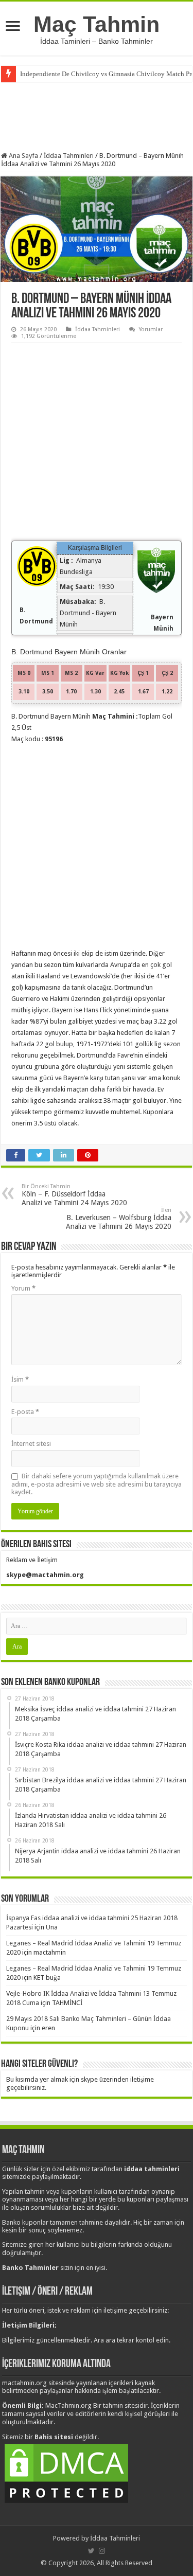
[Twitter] (91, 2551)
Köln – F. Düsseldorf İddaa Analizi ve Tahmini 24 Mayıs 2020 (74, 1195)
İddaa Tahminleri (69, 156)
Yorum (23, 1288)
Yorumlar (151, 329)
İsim (20, 1379)
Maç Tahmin (97, 24)
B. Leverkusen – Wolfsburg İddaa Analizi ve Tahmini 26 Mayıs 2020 (119, 1219)
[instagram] (102, 2551)
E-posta (25, 1412)
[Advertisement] (97, 116)
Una (52, 1927)
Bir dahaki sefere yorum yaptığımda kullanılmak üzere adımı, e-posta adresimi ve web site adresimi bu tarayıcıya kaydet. (97, 1484)
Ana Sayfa (23, 156)
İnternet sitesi (31, 1444)
